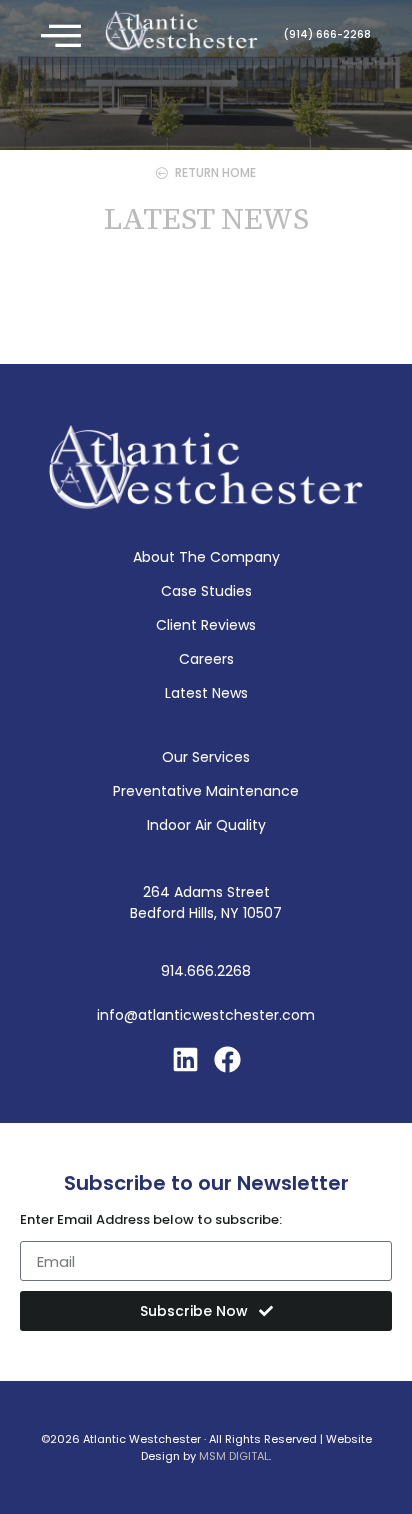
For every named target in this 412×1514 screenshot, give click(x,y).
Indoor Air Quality (206, 825)
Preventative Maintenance (206, 791)
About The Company (206, 557)
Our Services (206, 757)
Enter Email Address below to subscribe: (151, 1221)
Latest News (206, 693)
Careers (206, 659)
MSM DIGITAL (234, 1456)
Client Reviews (206, 625)
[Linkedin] (185, 1059)
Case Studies (206, 591)
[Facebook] (227, 1059)
